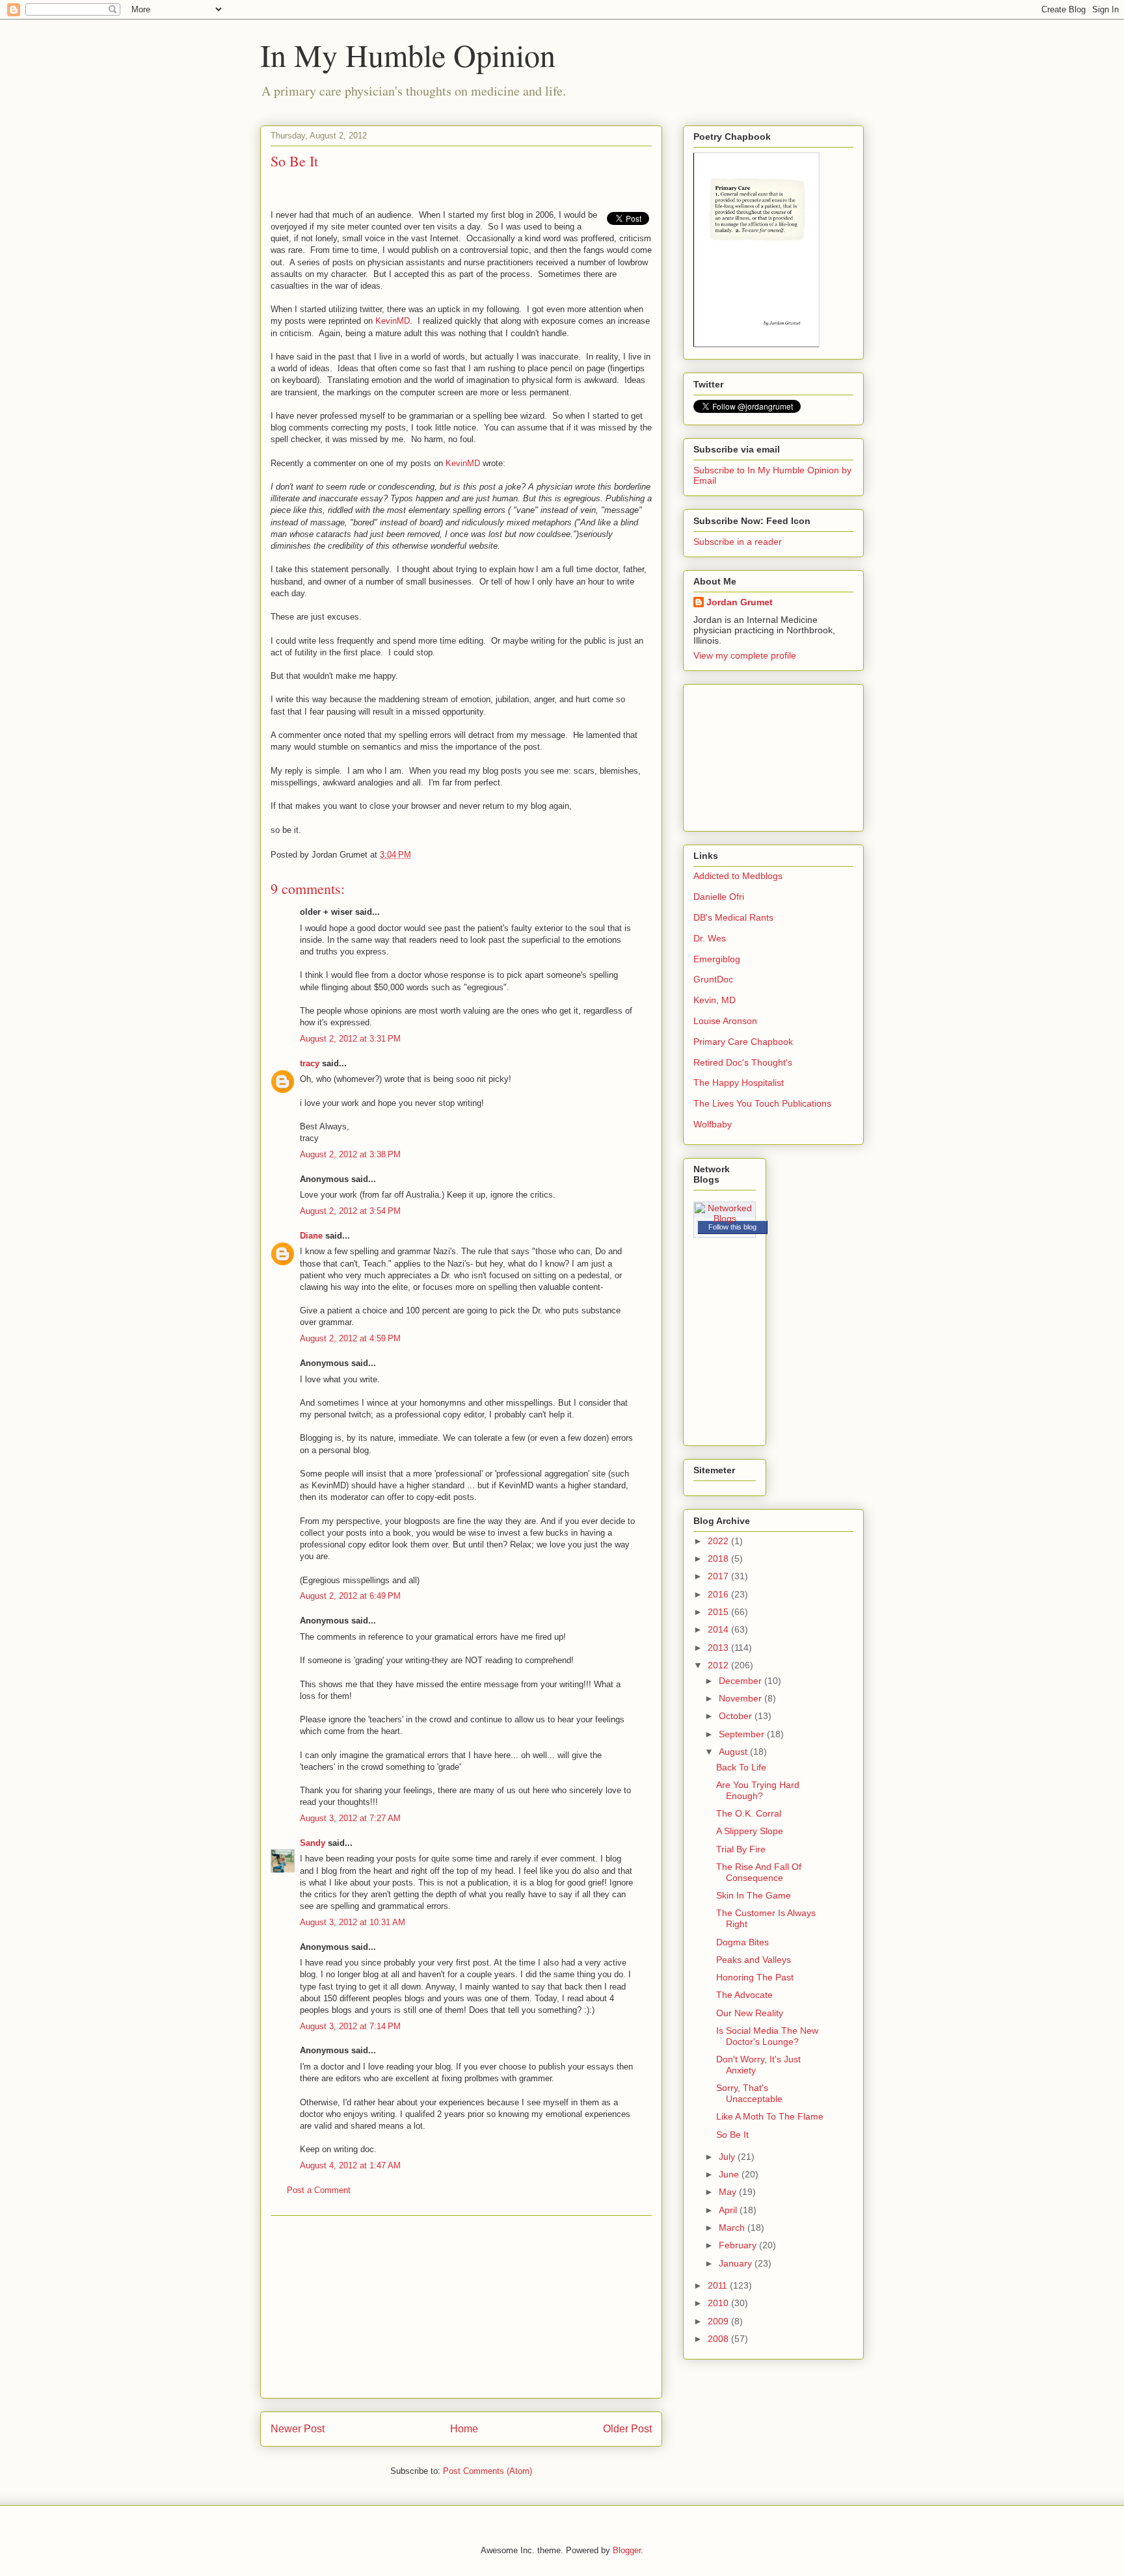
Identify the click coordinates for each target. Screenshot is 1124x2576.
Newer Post (298, 2429)
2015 (719, 1612)
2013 (719, 1648)
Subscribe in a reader (738, 542)
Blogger (627, 2550)
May (729, 2192)
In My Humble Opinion (408, 55)
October (737, 1716)
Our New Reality (750, 2013)
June (730, 2174)
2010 (719, 2303)
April (729, 2210)
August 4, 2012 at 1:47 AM (350, 2165)
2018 (719, 1558)
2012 (719, 1665)
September (743, 1734)
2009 (719, 2321)
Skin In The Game (754, 1895)
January (737, 2263)
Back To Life (741, 1767)
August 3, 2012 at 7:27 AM (350, 1818)
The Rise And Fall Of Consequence (759, 1872)
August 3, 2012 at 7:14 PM (350, 2026)
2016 (719, 1594)
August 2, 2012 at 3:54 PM (350, 1211)
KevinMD (393, 321)
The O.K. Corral (749, 1813)
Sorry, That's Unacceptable (749, 2093)
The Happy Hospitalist (739, 1083)
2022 (719, 1541)
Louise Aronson (725, 1021)
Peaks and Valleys (754, 1960)
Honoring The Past (755, 1977)
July (728, 2157)
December (742, 1681)
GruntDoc (713, 979)
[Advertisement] (461, 2307)
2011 (719, 2285)
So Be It (732, 2135)
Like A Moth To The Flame (770, 2116)
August (734, 1752)
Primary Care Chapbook (743, 1042)
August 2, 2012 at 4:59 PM (350, 1338)
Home (464, 2429)
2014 (719, 1629)
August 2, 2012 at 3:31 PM (350, 1039)
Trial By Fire (741, 1849)
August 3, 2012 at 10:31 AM (353, 1922)
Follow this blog (732, 1227)
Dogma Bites (743, 1942)
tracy (310, 1063)
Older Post (627, 2429)
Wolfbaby (713, 1124)
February (739, 2245)
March (733, 2228)
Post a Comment (319, 2190)
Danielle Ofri (719, 897)
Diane (311, 1236)
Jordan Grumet (740, 602)
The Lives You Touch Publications (762, 1103)
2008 (719, 2339)
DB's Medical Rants (733, 917)
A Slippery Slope (750, 1831)
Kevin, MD (715, 1000)
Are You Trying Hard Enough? (758, 1790)
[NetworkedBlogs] (725, 1218)
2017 (719, 1576)
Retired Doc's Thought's (743, 1062)
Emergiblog (717, 959)
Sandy (313, 1843)
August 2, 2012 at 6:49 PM (350, 1596)
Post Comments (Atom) (488, 2471)
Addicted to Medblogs (738, 876)
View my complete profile (745, 655)
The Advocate (744, 1995)
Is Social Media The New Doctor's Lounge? (767, 2036)
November (742, 1698)
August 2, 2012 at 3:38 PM (350, 1154)
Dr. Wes (710, 938)
